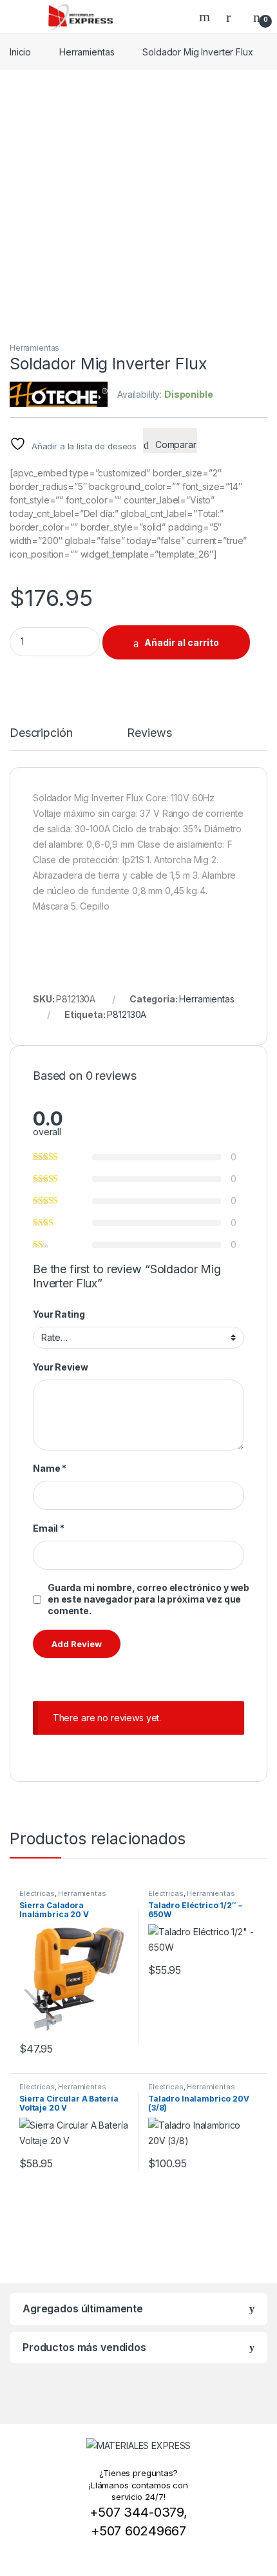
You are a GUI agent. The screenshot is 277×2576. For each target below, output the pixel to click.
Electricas (37, 1893)
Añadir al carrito (182, 642)
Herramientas (87, 52)
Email (49, 1528)
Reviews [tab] (149, 733)
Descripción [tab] (41, 733)
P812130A (127, 1014)
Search (206, 17)
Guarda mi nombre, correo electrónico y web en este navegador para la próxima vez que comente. (148, 1599)
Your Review (60, 1367)
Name (50, 1468)
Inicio (20, 52)
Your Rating (59, 1314)
